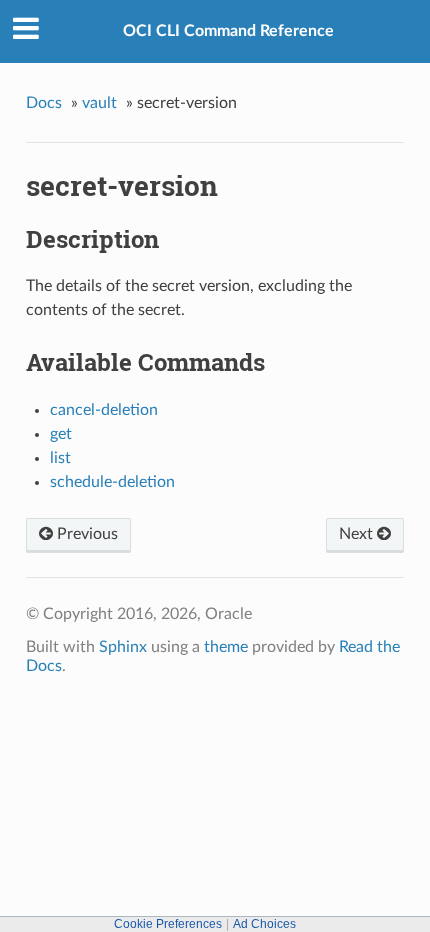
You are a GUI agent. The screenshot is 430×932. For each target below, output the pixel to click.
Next (358, 534)
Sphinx (123, 647)
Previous (85, 534)
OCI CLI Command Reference (228, 31)
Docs (44, 103)
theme (226, 647)
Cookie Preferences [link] (168, 924)
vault (99, 103)
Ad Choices (264, 924)
